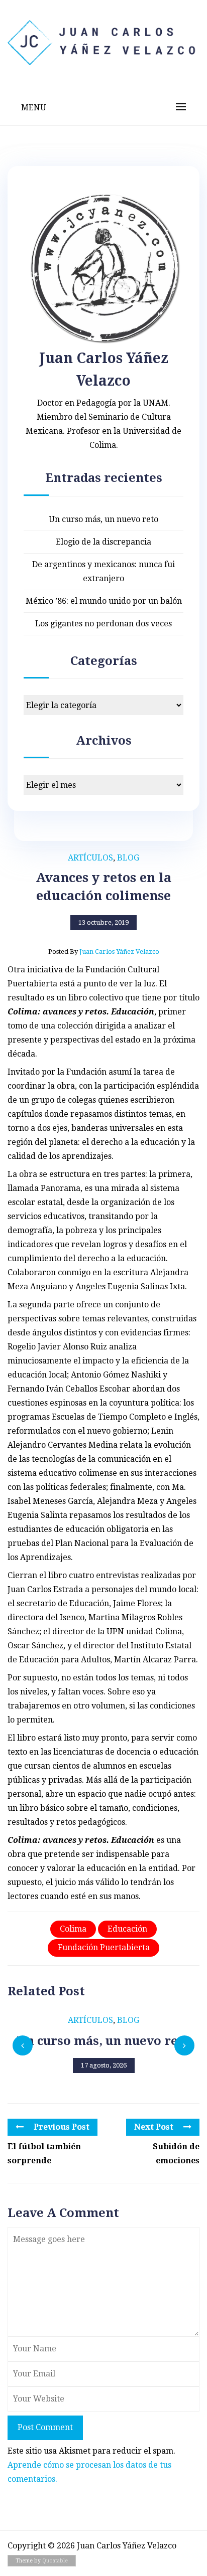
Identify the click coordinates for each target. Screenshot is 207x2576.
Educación (127, 1929)
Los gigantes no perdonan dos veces (103, 624)
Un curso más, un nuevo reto (103, 519)
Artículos (90, 858)
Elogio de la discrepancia (103, 542)
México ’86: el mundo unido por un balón (104, 601)
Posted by (104, 952)
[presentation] (23, 2045)
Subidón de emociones (176, 2154)
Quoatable (55, 2561)
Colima (73, 1929)
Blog (128, 858)
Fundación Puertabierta (104, 1947)
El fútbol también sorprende (44, 2154)
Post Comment (45, 2427)
